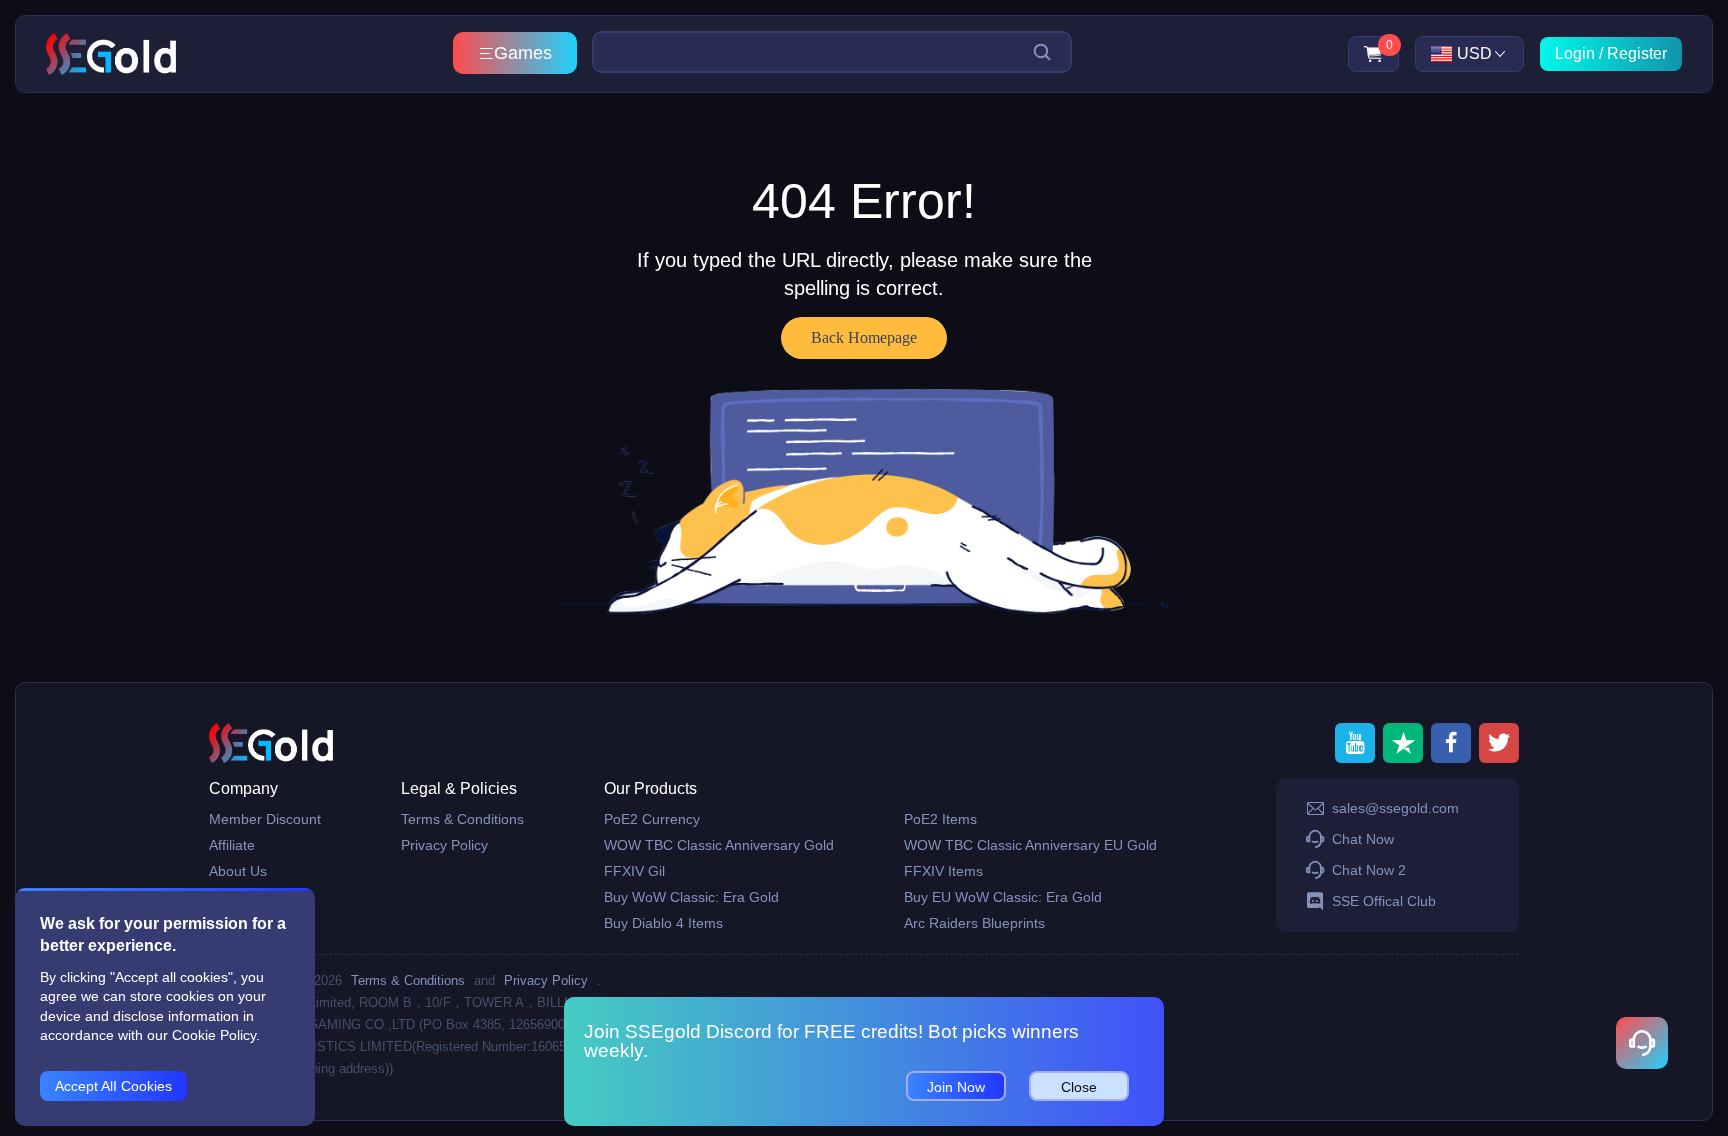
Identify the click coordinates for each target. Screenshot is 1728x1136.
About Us (238, 871)
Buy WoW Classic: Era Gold (691, 897)
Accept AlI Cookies (113, 1086)
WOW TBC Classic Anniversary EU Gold (1030, 845)
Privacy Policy (444, 845)
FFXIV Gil (634, 871)
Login (1575, 53)
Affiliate (232, 845)
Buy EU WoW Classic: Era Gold (1003, 897)
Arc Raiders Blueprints (974, 923)
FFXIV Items (943, 871)
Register (1637, 53)
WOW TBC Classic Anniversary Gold (719, 845)
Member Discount (265, 819)
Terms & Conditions (462, 819)
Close (1079, 1087)
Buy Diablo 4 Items (663, 923)
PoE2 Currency (652, 819)
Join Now (956, 1087)
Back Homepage (864, 337)
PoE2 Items (940, 819)
